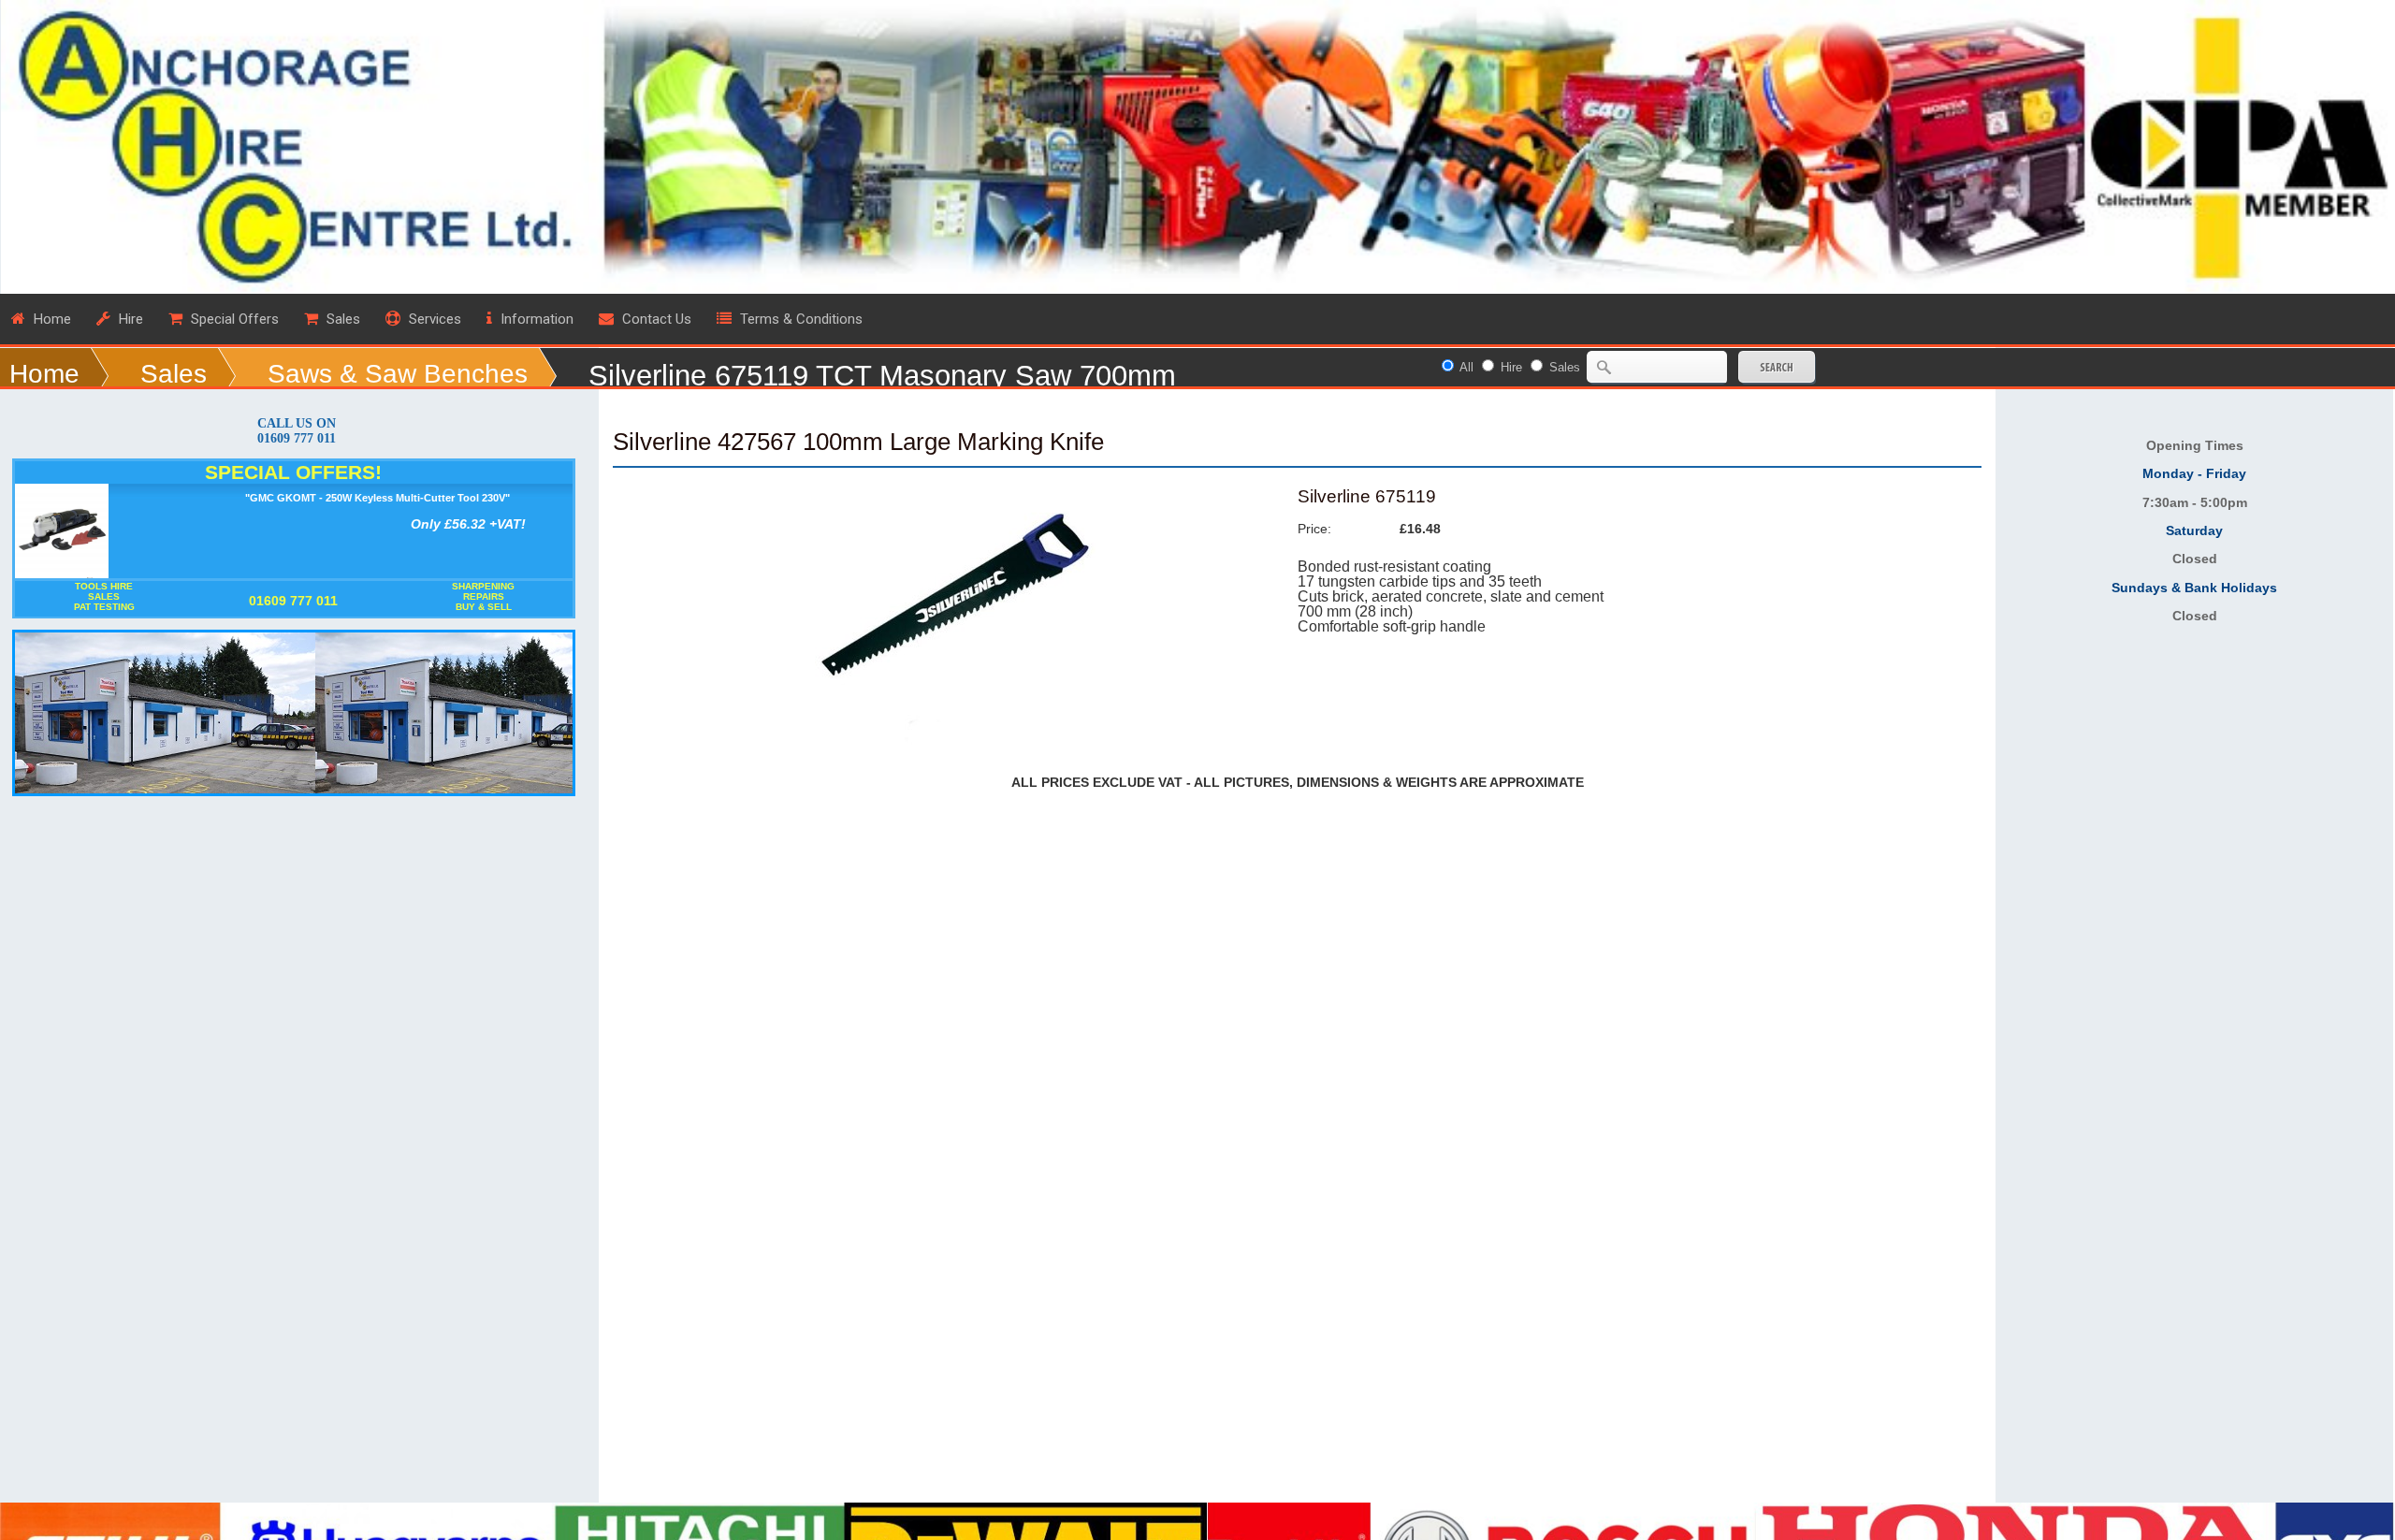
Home (44, 374)
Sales (174, 374)
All (1466, 367)
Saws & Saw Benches (398, 374)
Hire (1511, 367)
